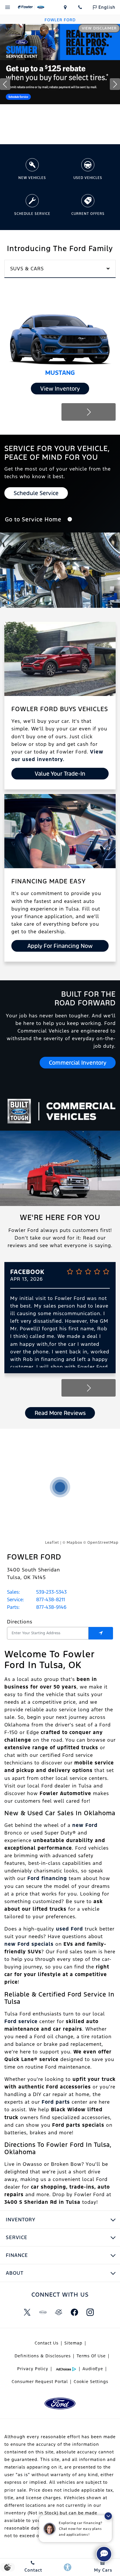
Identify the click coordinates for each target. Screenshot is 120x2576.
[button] (36, 135)
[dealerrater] (59, 2312)
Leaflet (52, 1543)
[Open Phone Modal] (80, 7)
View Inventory (60, 389)
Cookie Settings (91, 2382)
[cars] (43, 2312)
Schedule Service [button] (36, 493)
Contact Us (47, 2343)
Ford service (21, 2021)
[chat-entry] (104, 2554)
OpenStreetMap (103, 1543)
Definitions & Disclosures (43, 2356)
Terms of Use (91, 2356)
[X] (27, 2312)
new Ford (85, 1825)
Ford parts (56, 2102)
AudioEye (93, 2369)
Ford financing (47, 1878)
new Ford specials (29, 1944)
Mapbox (74, 1543)
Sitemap (73, 2343)
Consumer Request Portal (40, 2382)
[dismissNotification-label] (108, 2516)
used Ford (69, 1929)
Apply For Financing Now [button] (60, 946)
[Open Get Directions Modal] (65, 7)
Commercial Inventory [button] (78, 1063)
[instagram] (90, 2312)
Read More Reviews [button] (60, 1413)
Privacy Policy (33, 2369)
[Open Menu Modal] (8, 7)
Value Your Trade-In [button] (60, 774)
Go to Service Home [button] (34, 519)
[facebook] (74, 2312)
